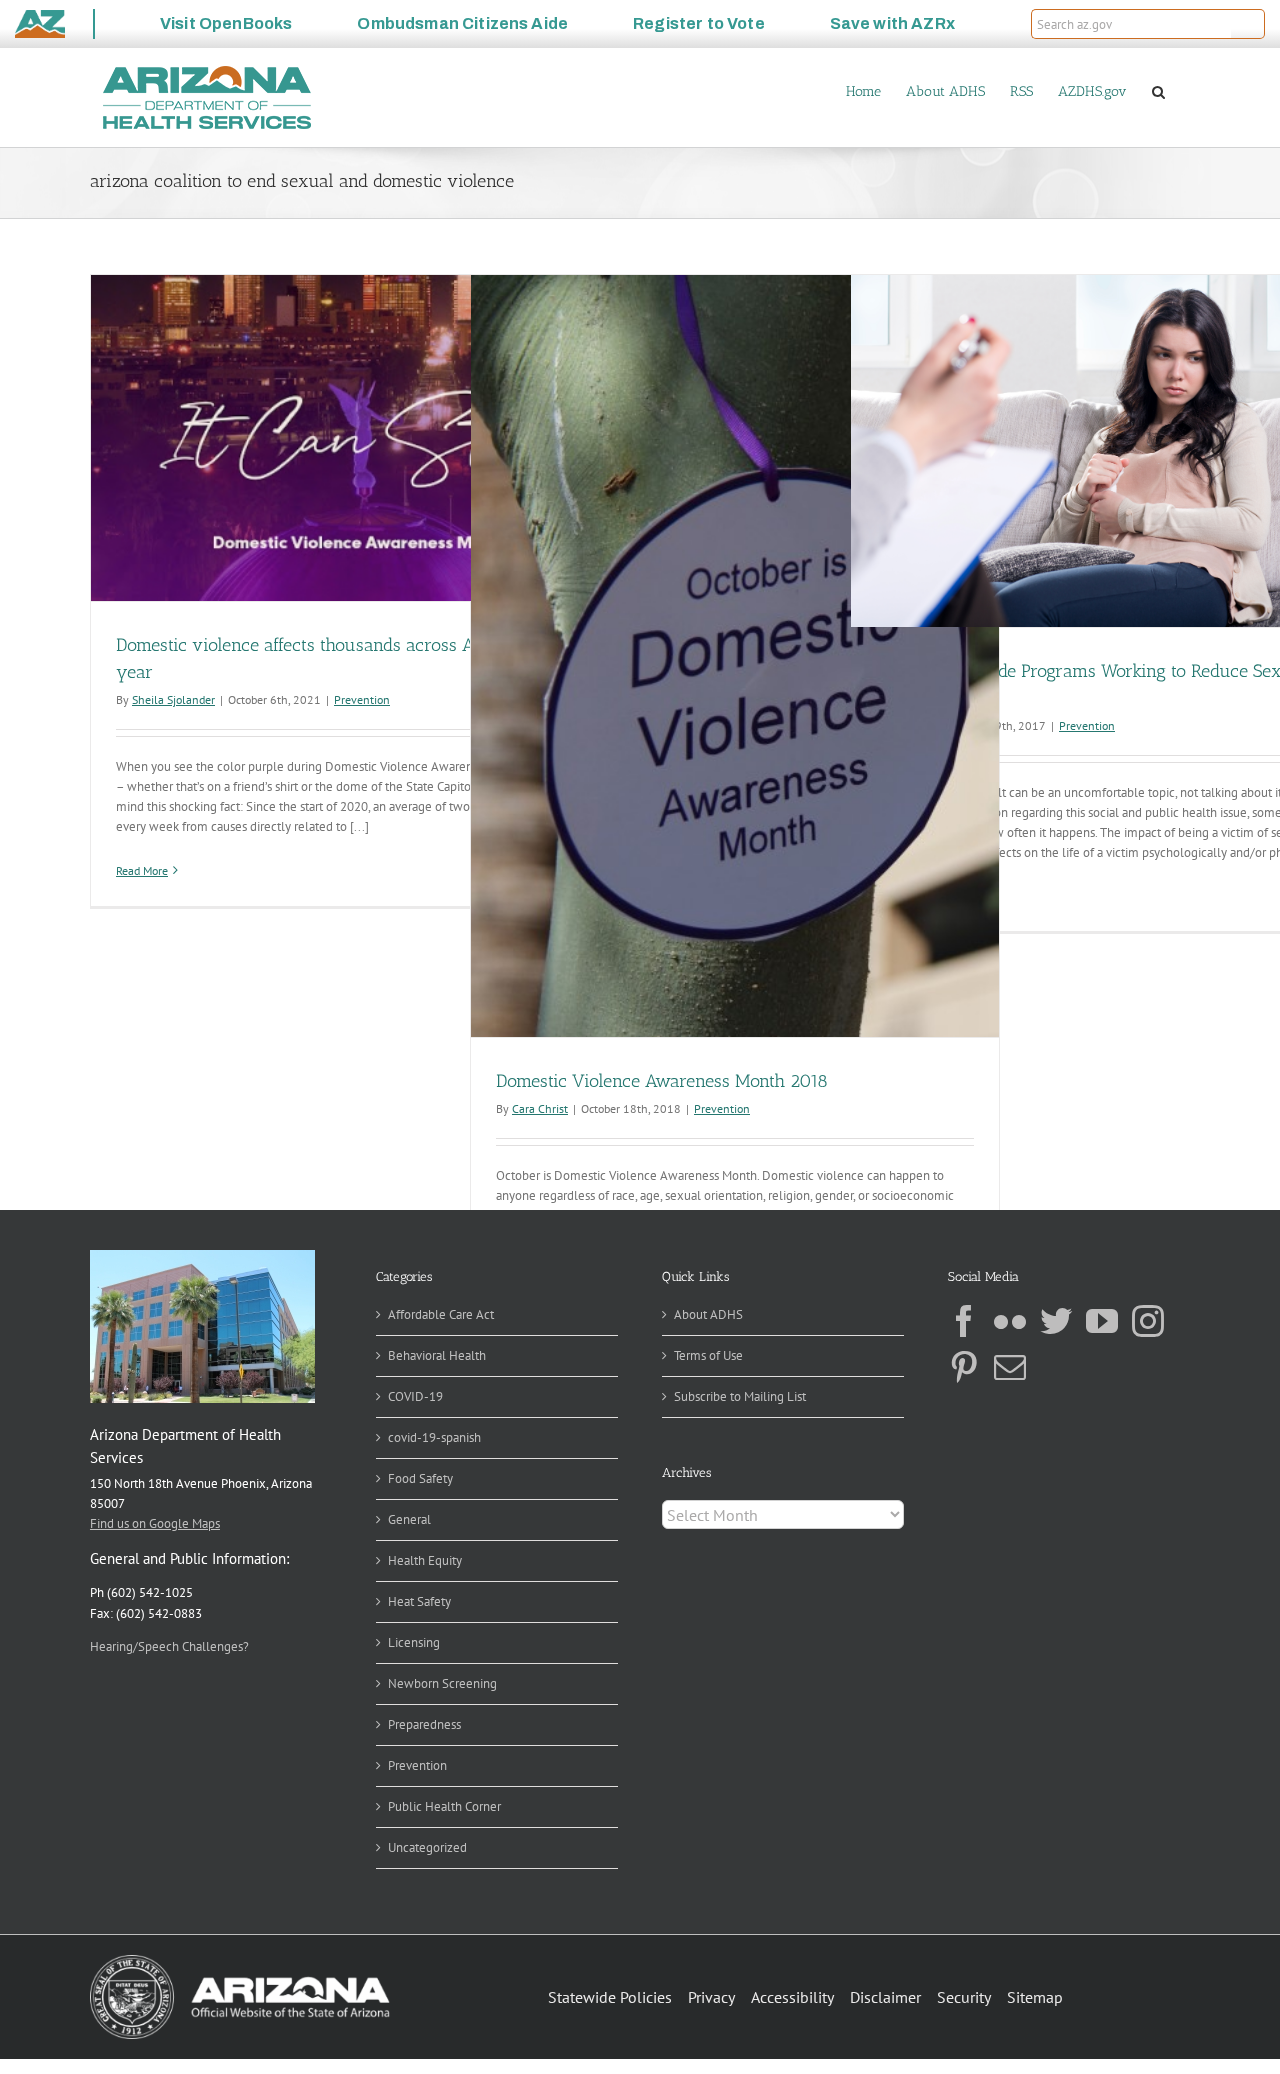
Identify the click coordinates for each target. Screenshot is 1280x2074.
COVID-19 (415, 1396)
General (409, 1519)
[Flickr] (1010, 1321)
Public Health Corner (444, 1806)
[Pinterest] (964, 1367)
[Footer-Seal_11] (240, 1961)
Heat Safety (419, 1601)
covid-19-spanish (434, 1437)
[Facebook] (964, 1321)
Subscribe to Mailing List (740, 1396)
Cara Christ (540, 1108)
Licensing (414, 1642)
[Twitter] (1056, 1321)
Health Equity (425, 1560)
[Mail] (1010, 1367)
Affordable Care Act (441, 1314)
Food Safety (420, 1478)
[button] (1248, 24)
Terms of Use (708, 1355)
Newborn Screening (442, 1683)
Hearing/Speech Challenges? (169, 1646)
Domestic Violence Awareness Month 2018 (662, 1081)
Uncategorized (427, 1847)
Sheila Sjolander (173, 699)
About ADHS (708, 1314)
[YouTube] (1102, 1321)
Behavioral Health (437, 1355)
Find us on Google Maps (155, 1523)
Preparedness (424, 1724)
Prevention (362, 699)
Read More (142, 870)
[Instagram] (1148, 1321)
